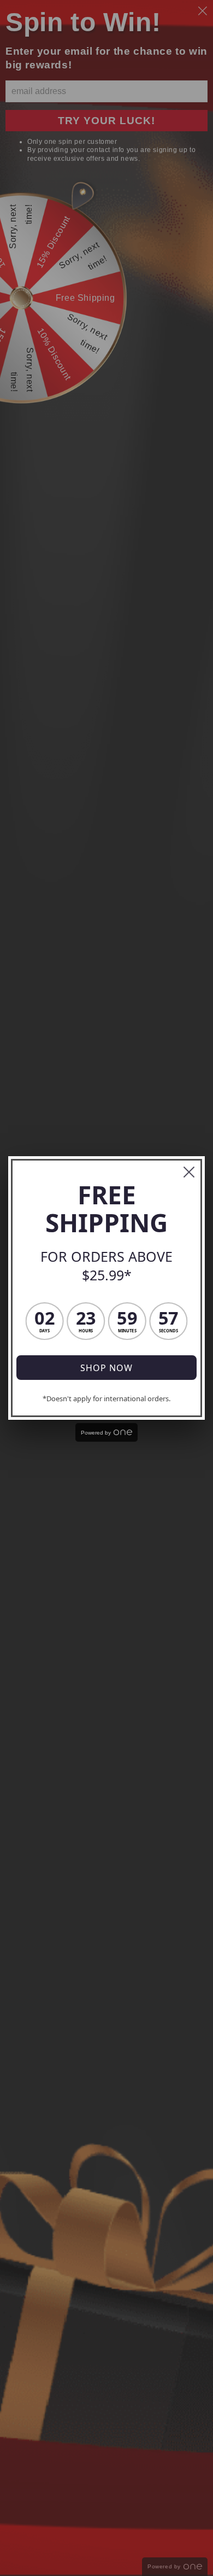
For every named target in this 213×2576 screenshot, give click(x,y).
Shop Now (106, 1368)
